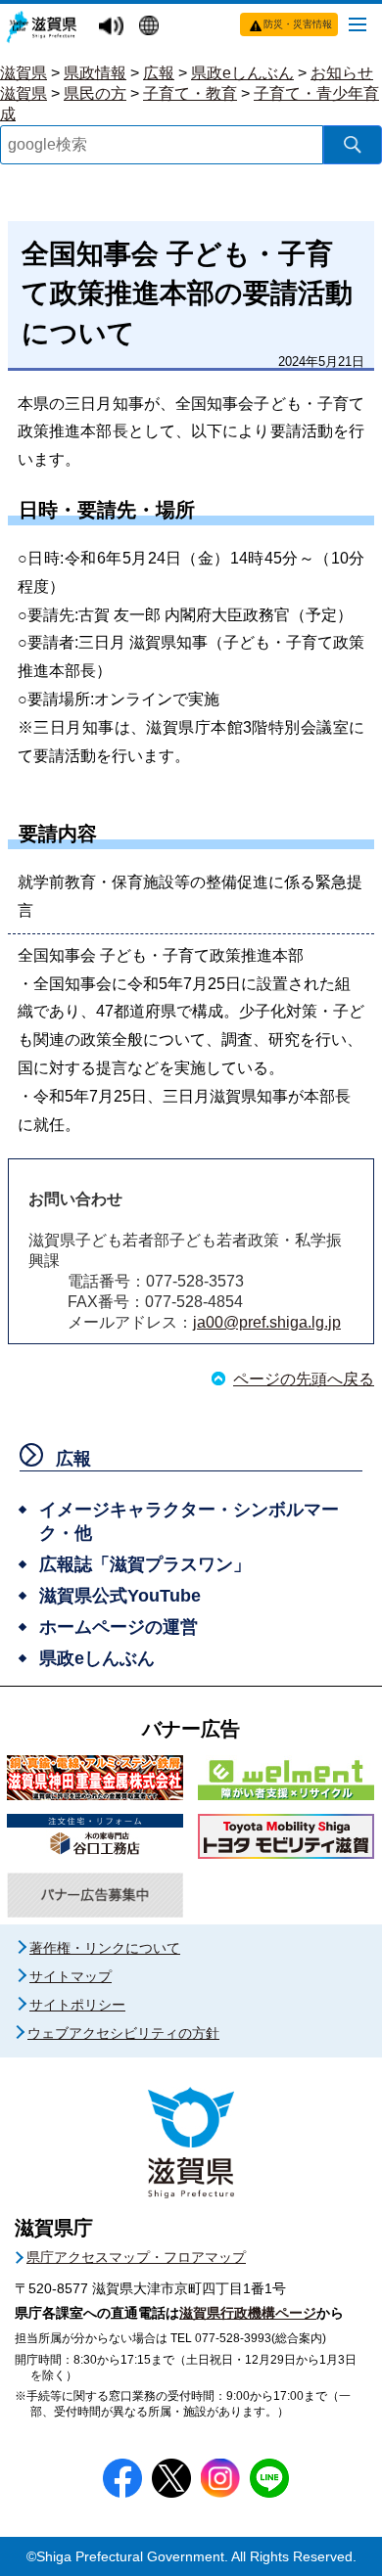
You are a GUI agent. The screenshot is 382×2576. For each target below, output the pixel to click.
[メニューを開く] (358, 23)
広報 (159, 73)
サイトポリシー (77, 2005)
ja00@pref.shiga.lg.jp (267, 1322)
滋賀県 (24, 73)
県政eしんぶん (242, 73)
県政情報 (95, 73)
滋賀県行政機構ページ (248, 2313)
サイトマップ (71, 1976)
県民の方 (95, 93)
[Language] (151, 27)
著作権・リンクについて (105, 1948)
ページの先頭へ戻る (304, 1379)
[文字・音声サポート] (114, 27)
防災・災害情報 (298, 24)
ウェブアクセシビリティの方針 (123, 2033)
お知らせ (342, 73)
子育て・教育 (190, 93)
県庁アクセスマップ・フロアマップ (136, 2257)
